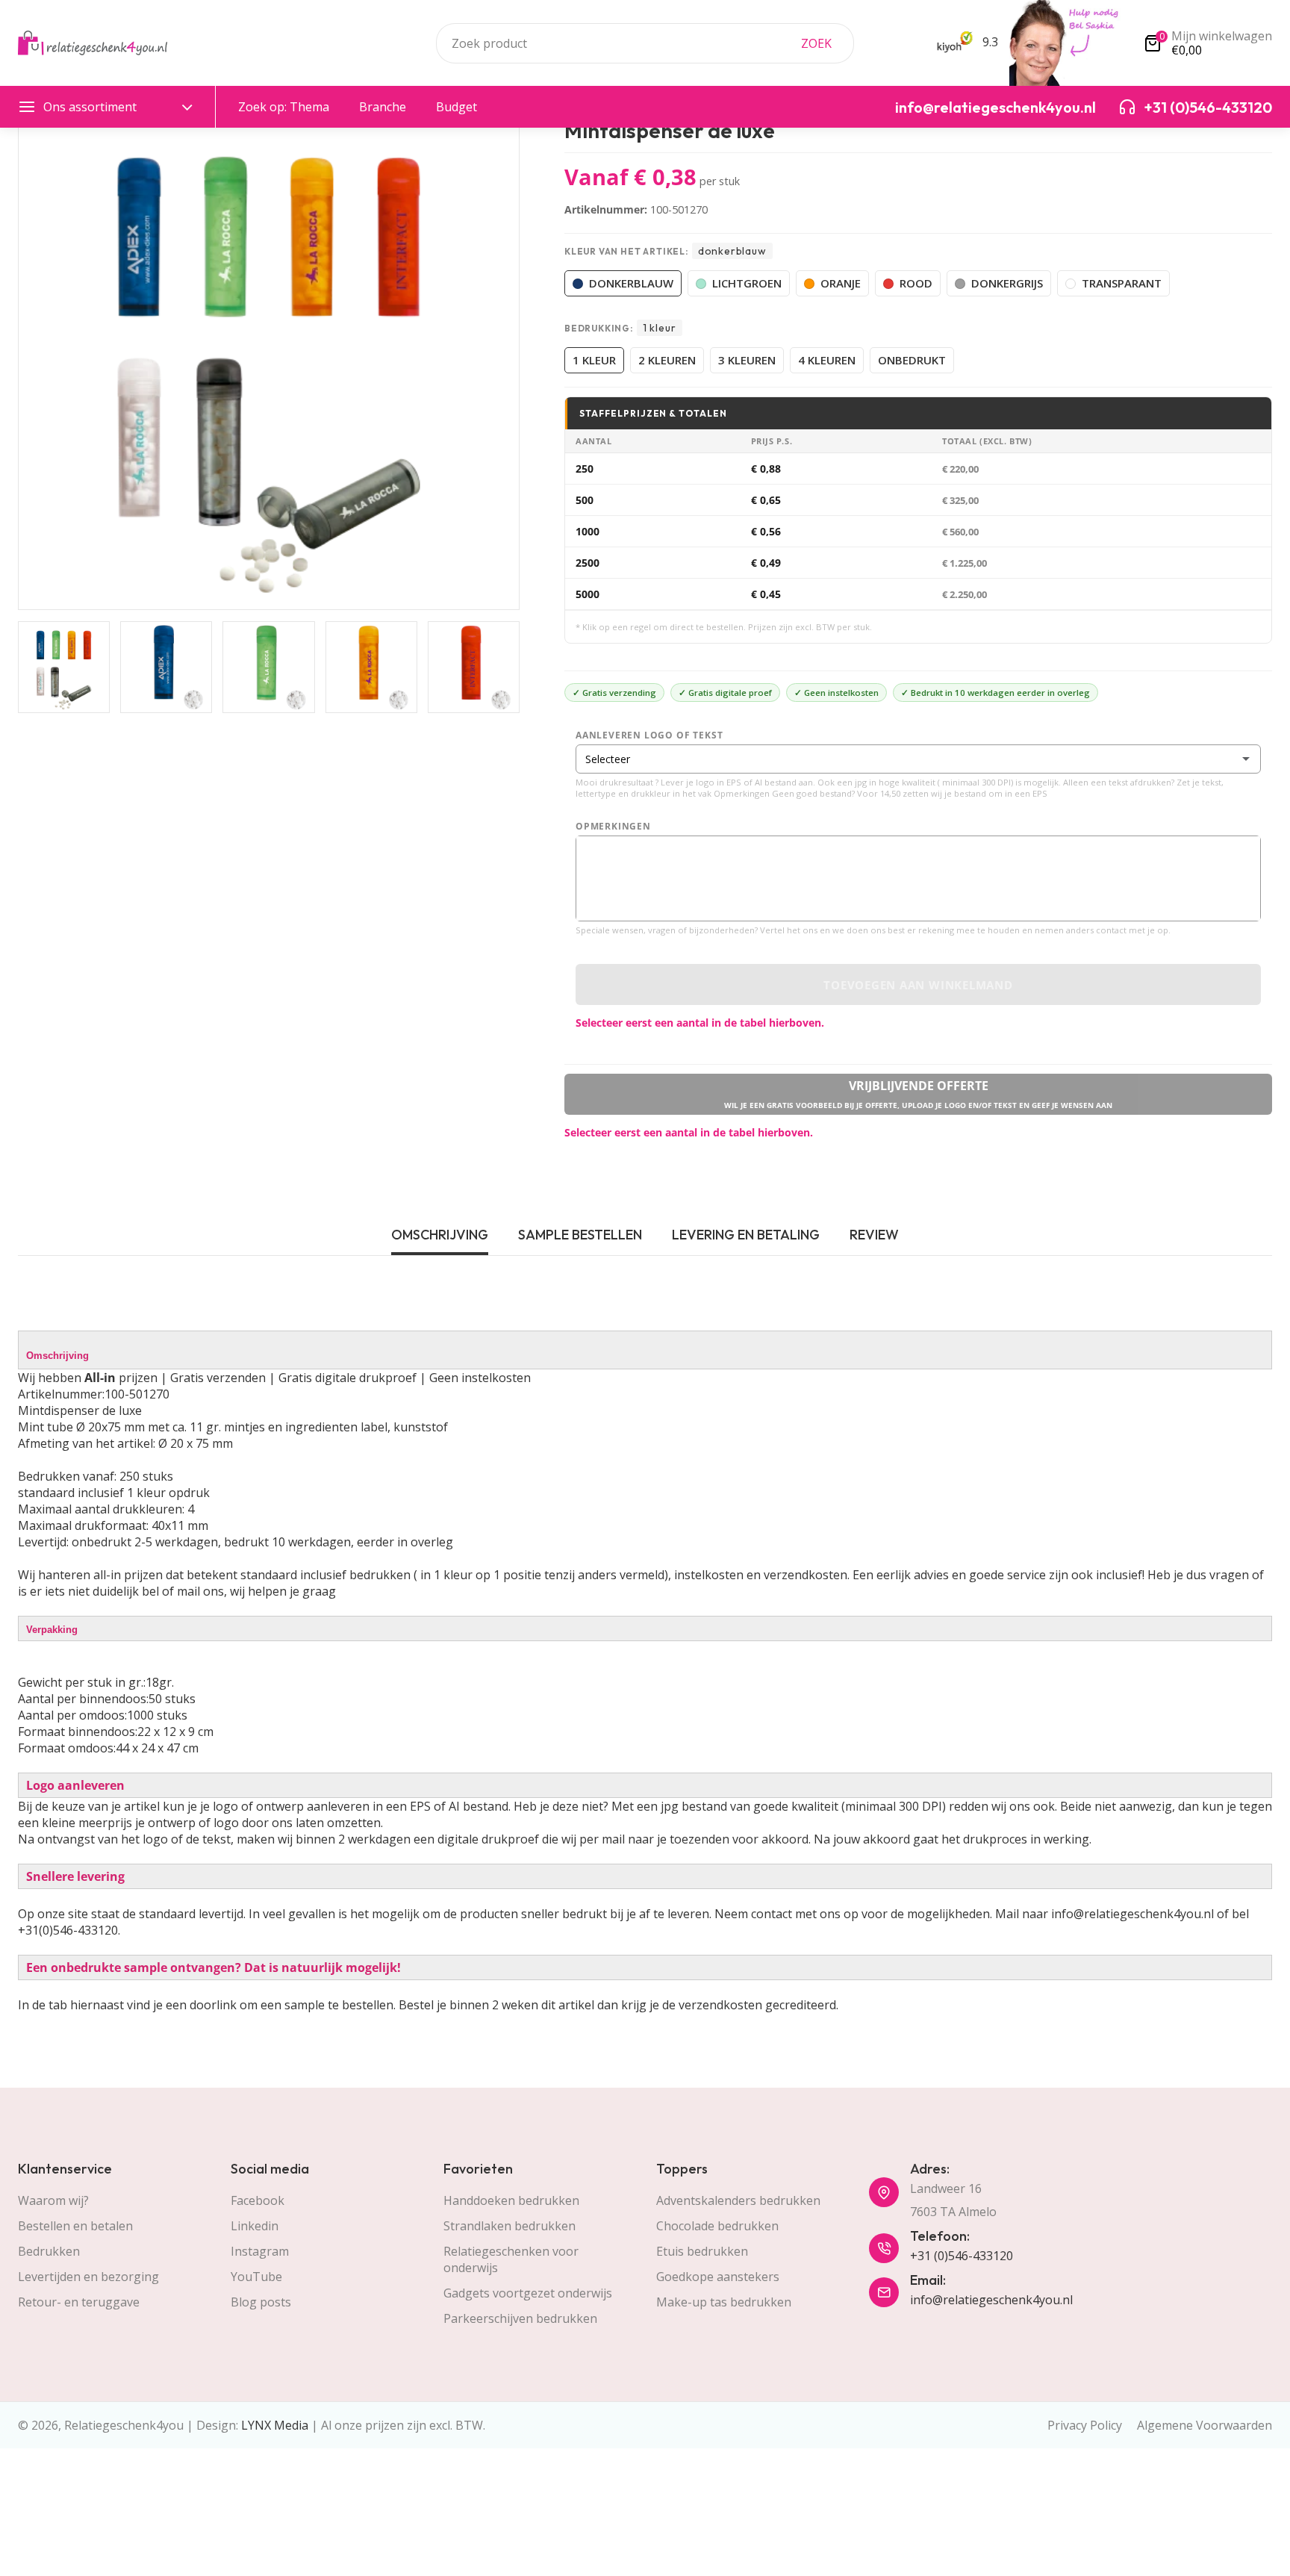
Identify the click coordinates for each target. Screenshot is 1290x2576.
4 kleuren (827, 360)
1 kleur (594, 360)
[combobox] (645, 43)
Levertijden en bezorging (88, 2277)
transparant (1122, 283)
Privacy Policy (1085, 2425)
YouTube (256, 2277)
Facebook (258, 2200)
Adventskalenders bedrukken (738, 2200)
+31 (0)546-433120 (962, 2256)
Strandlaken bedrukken (510, 2226)
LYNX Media (275, 2425)
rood (916, 283)
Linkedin (255, 2226)
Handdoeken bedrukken (511, 2200)
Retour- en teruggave (79, 2302)
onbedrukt (912, 360)
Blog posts (261, 2302)
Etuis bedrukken (702, 2251)
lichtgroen (747, 283)
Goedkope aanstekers (718, 2277)
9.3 (989, 42)
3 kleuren (747, 360)
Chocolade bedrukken (717, 2226)
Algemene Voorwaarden (1205, 2425)
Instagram (260, 2251)
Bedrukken (49, 2251)
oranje (841, 283)
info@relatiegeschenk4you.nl (991, 2300)
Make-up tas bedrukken (724, 2302)
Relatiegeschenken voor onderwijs (511, 2259)
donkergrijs (1007, 283)
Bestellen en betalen (75, 2226)
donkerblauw (631, 283)
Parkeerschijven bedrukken (520, 2318)
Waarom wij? (53, 2200)
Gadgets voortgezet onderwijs (528, 2293)
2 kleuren (667, 360)
